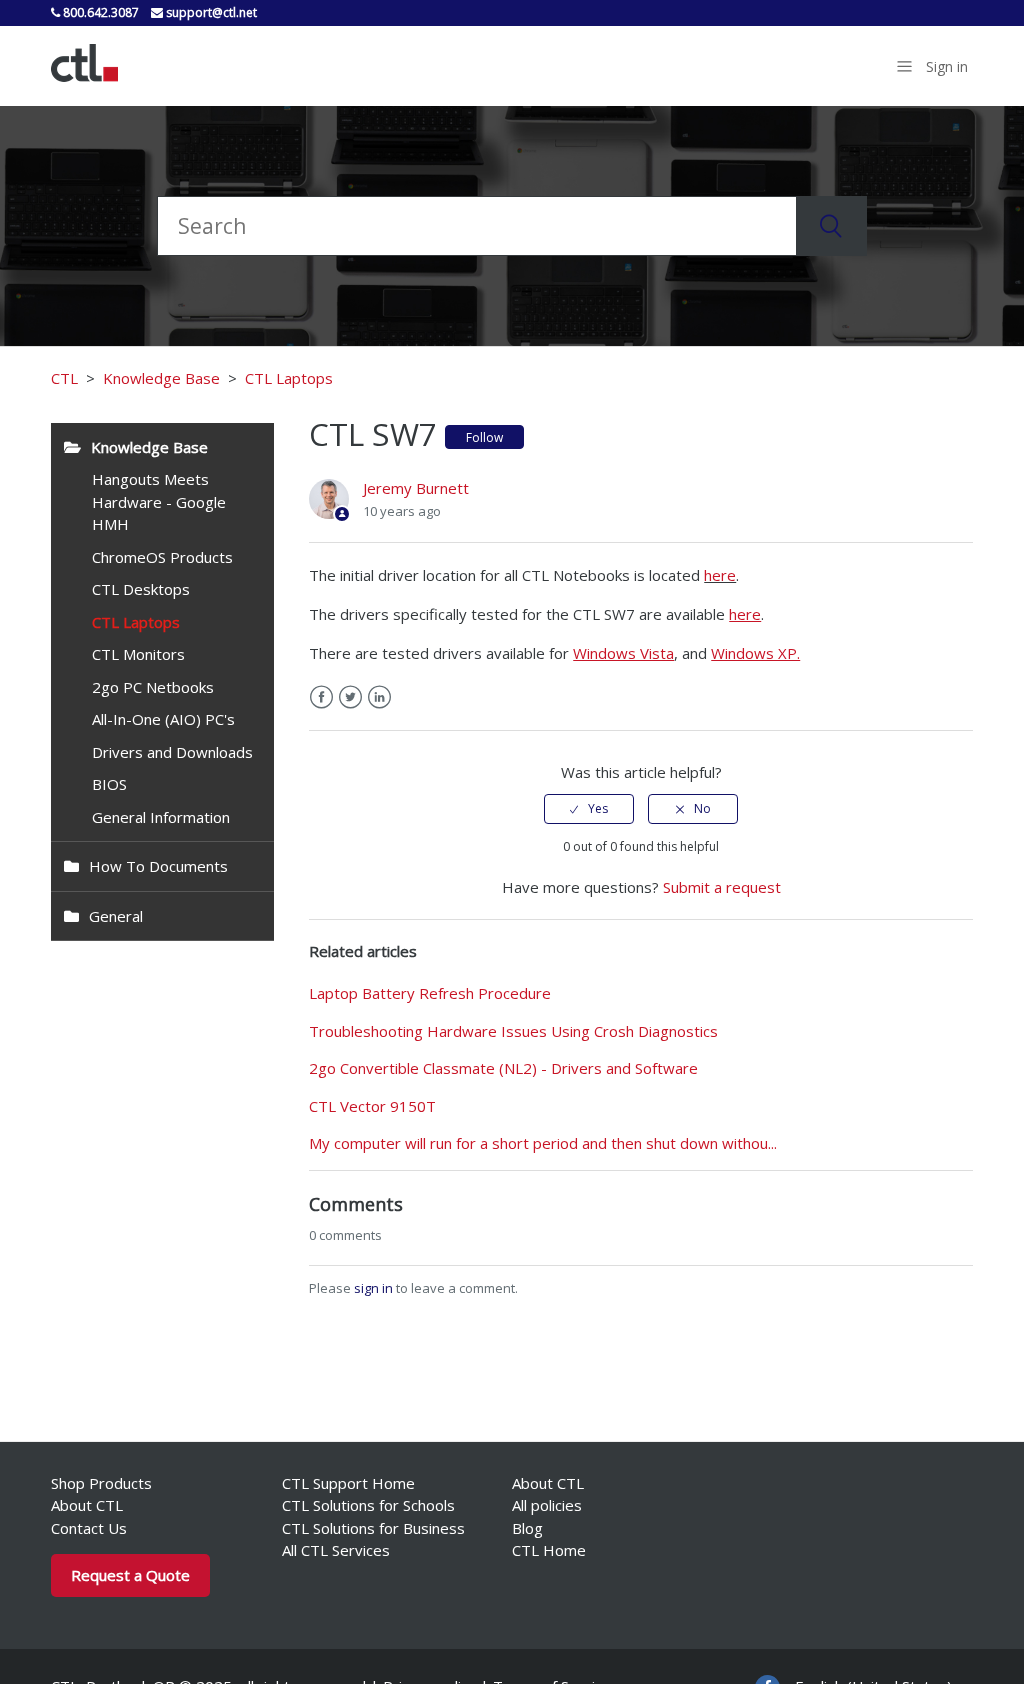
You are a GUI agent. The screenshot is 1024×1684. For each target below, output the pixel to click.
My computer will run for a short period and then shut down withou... (543, 1143)
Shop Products (101, 1483)
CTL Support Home (348, 1483)
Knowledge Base (161, 378)
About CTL (87, 1505)
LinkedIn (379, 697)
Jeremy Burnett (416, 488)
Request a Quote (130, 1575)
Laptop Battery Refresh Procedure (430, 993)
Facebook (321, 697)
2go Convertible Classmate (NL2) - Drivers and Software (503, 1068)
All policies (547, 1505)
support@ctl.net (210, 12)
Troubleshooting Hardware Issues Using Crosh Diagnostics (513, 1031)
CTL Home (549, 1550)
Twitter (350, 697)
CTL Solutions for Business (373, 1528)
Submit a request (722, 887)
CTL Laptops (289, 378)
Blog (527, 1528)
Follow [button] (484, 437)
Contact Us (89, 1528)
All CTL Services (336, 1550)
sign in (373, 1288)
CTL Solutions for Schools (368, 1505)
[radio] (589, 809)
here (720, 575)
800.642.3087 (99, 12)
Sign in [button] (947, 66)
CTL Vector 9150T (372, 1106)
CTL (64, 378)
